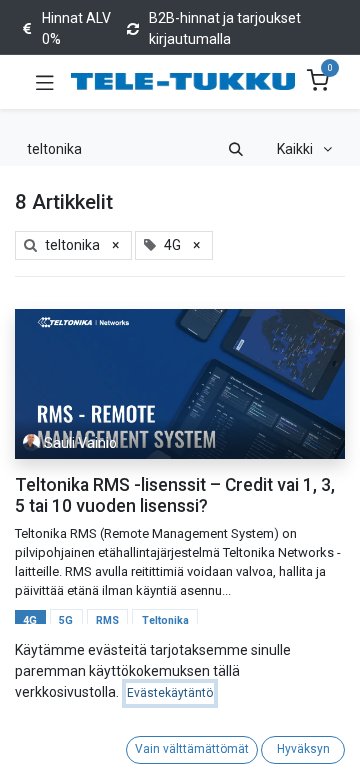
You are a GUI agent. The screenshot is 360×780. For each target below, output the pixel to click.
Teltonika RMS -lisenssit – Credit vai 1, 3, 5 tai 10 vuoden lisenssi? (175, 495)
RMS (107, 620)
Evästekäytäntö (170, 693)
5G (66, 620)
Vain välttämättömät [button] (192, 749)
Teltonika (165, 620)
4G (30, 620)
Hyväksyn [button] (303, 749)
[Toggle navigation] (45, 82)
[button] (304, 150)
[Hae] (236, 150)
